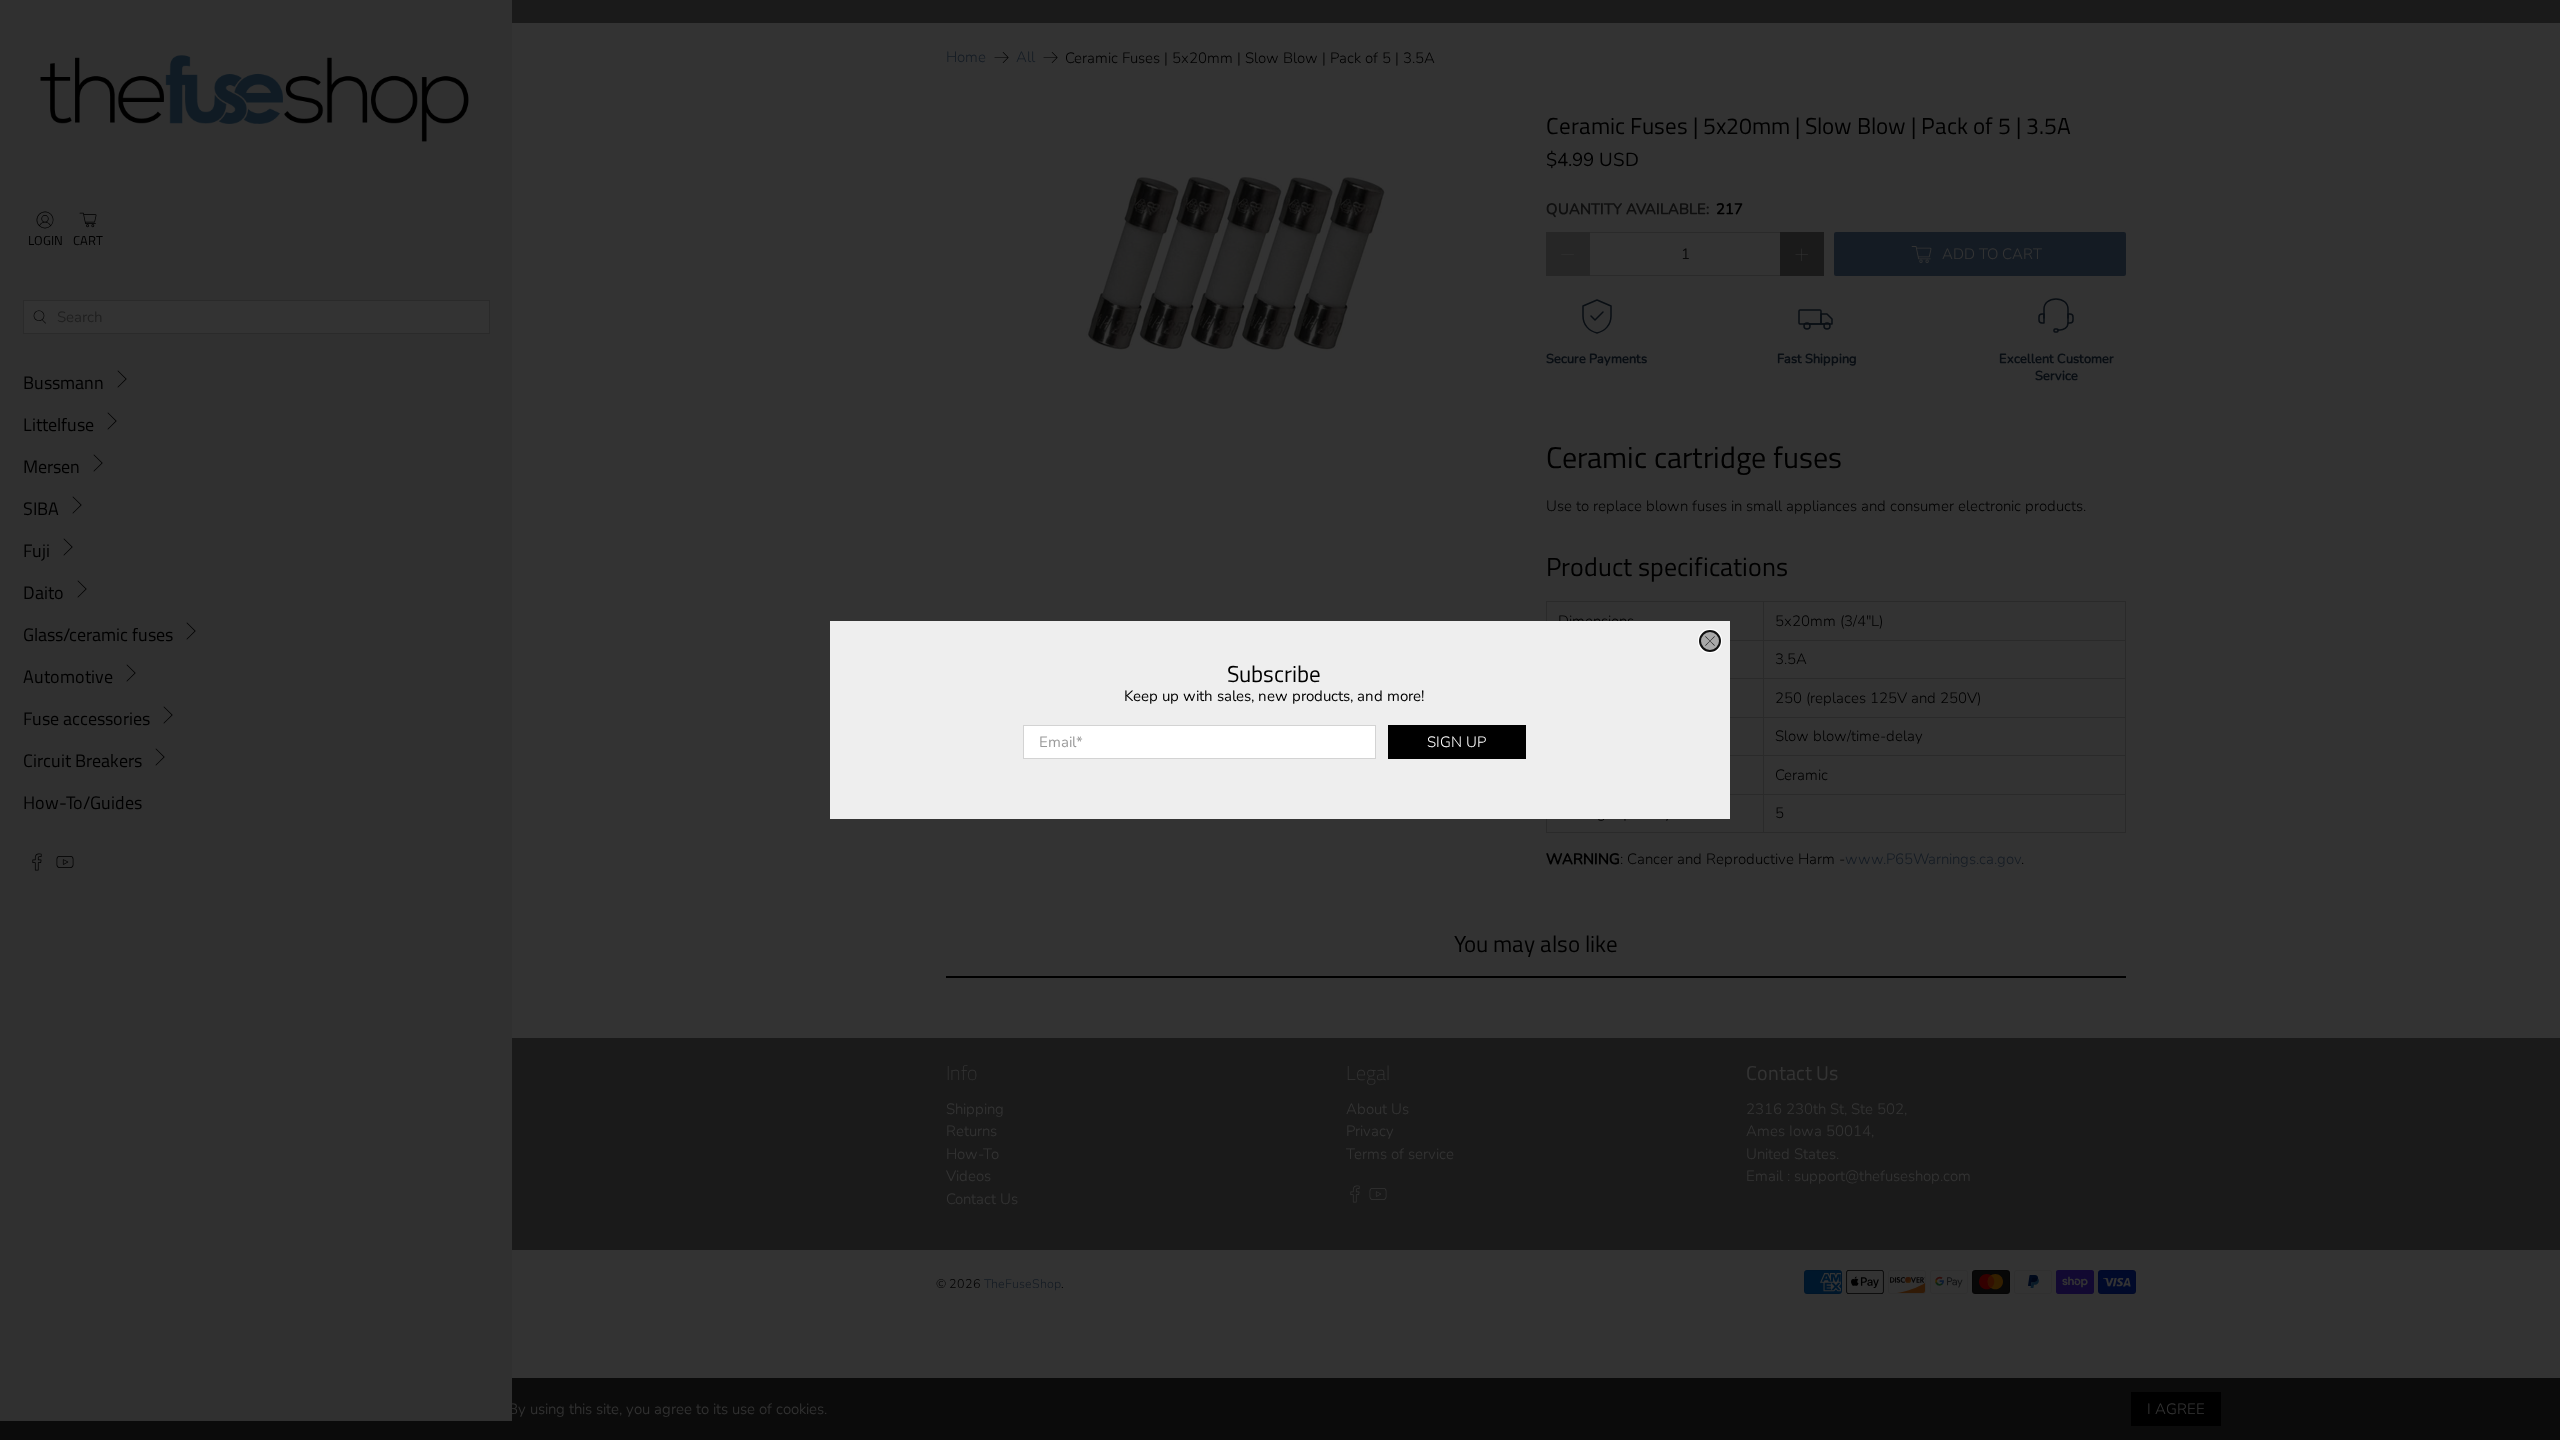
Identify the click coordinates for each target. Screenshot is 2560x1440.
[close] (1710, 641)
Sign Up (1456, 742)
